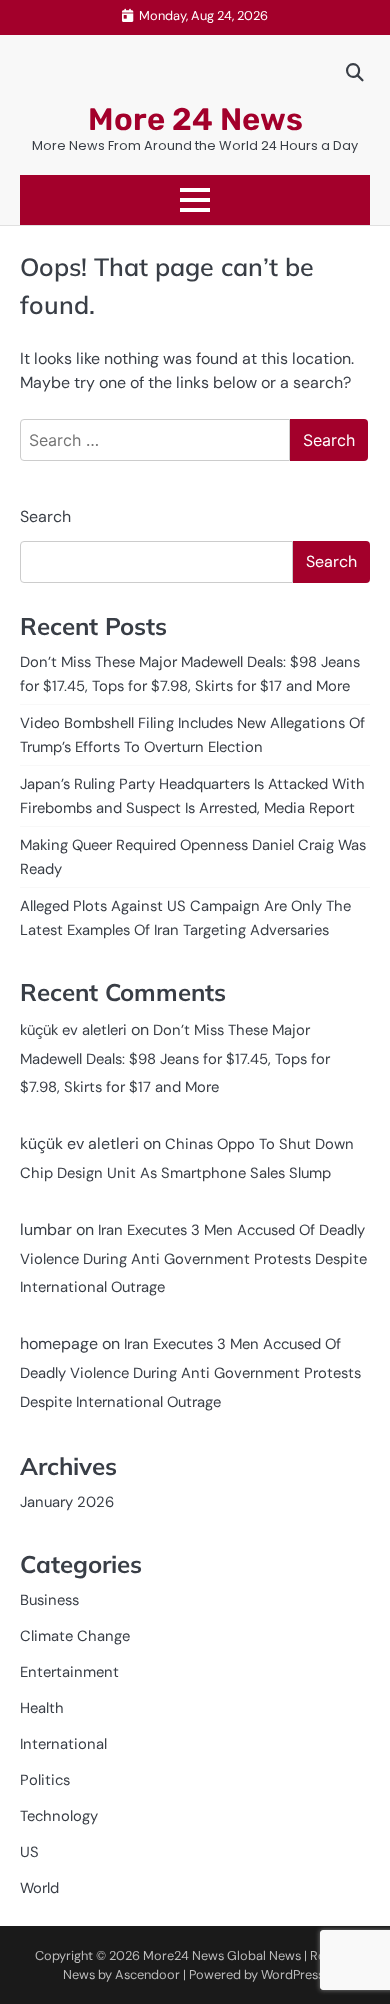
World (39, 1888)
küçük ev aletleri (73, 1030)
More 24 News (195, 119)
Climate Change (75, 1636)
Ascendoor (147, 1974)
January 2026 (67, 1502)
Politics (45, 1780)
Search (45, 516)
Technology (59, 1816)
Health (42, 1708)
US (29, 1852)
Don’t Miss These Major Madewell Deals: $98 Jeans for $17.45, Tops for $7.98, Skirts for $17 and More (175, 1059)
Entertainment (69, 1672)
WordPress (292, 1974)
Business (49, 1600)
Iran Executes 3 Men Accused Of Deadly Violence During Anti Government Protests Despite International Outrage (193, 1259)
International (63, 1744)
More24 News (183, 1955)
